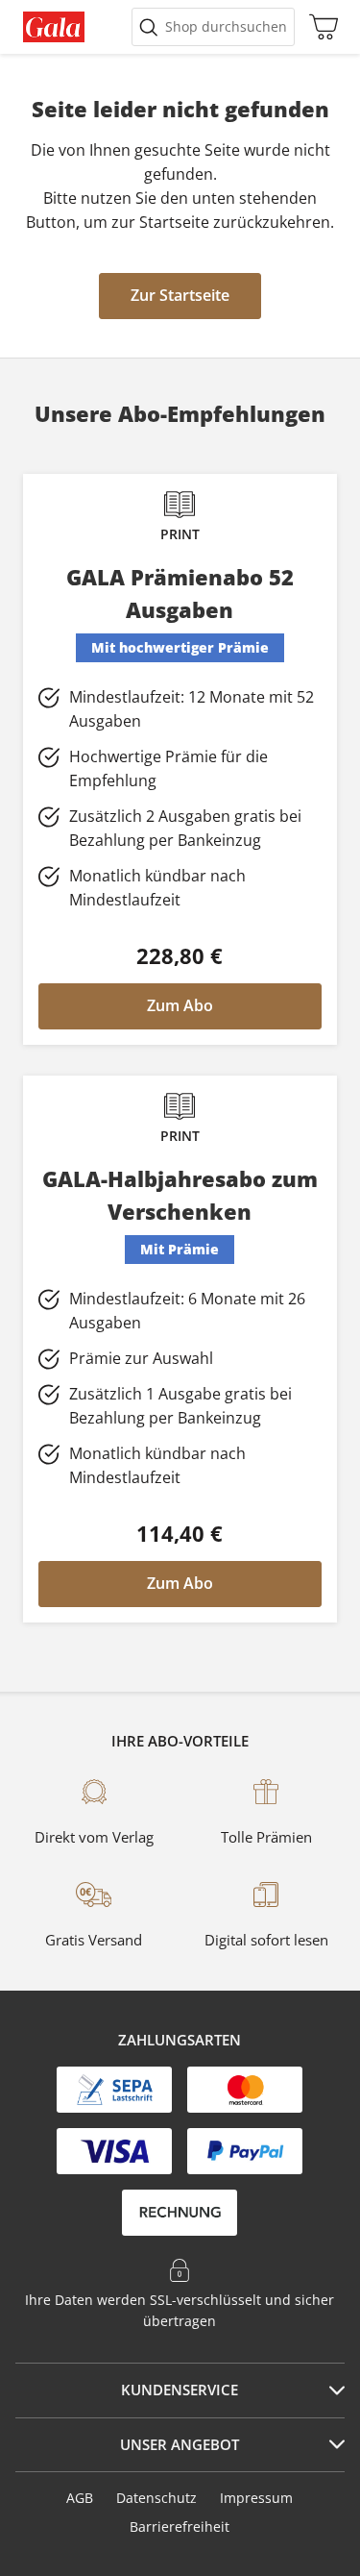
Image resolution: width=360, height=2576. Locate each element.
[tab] (180, 2390)
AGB (80, 2498)
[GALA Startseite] (54, 27)
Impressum (256, 2498)
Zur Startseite (180, 295)
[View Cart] (319, 27)
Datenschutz (156, 2498)
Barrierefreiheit (180, 2526)
